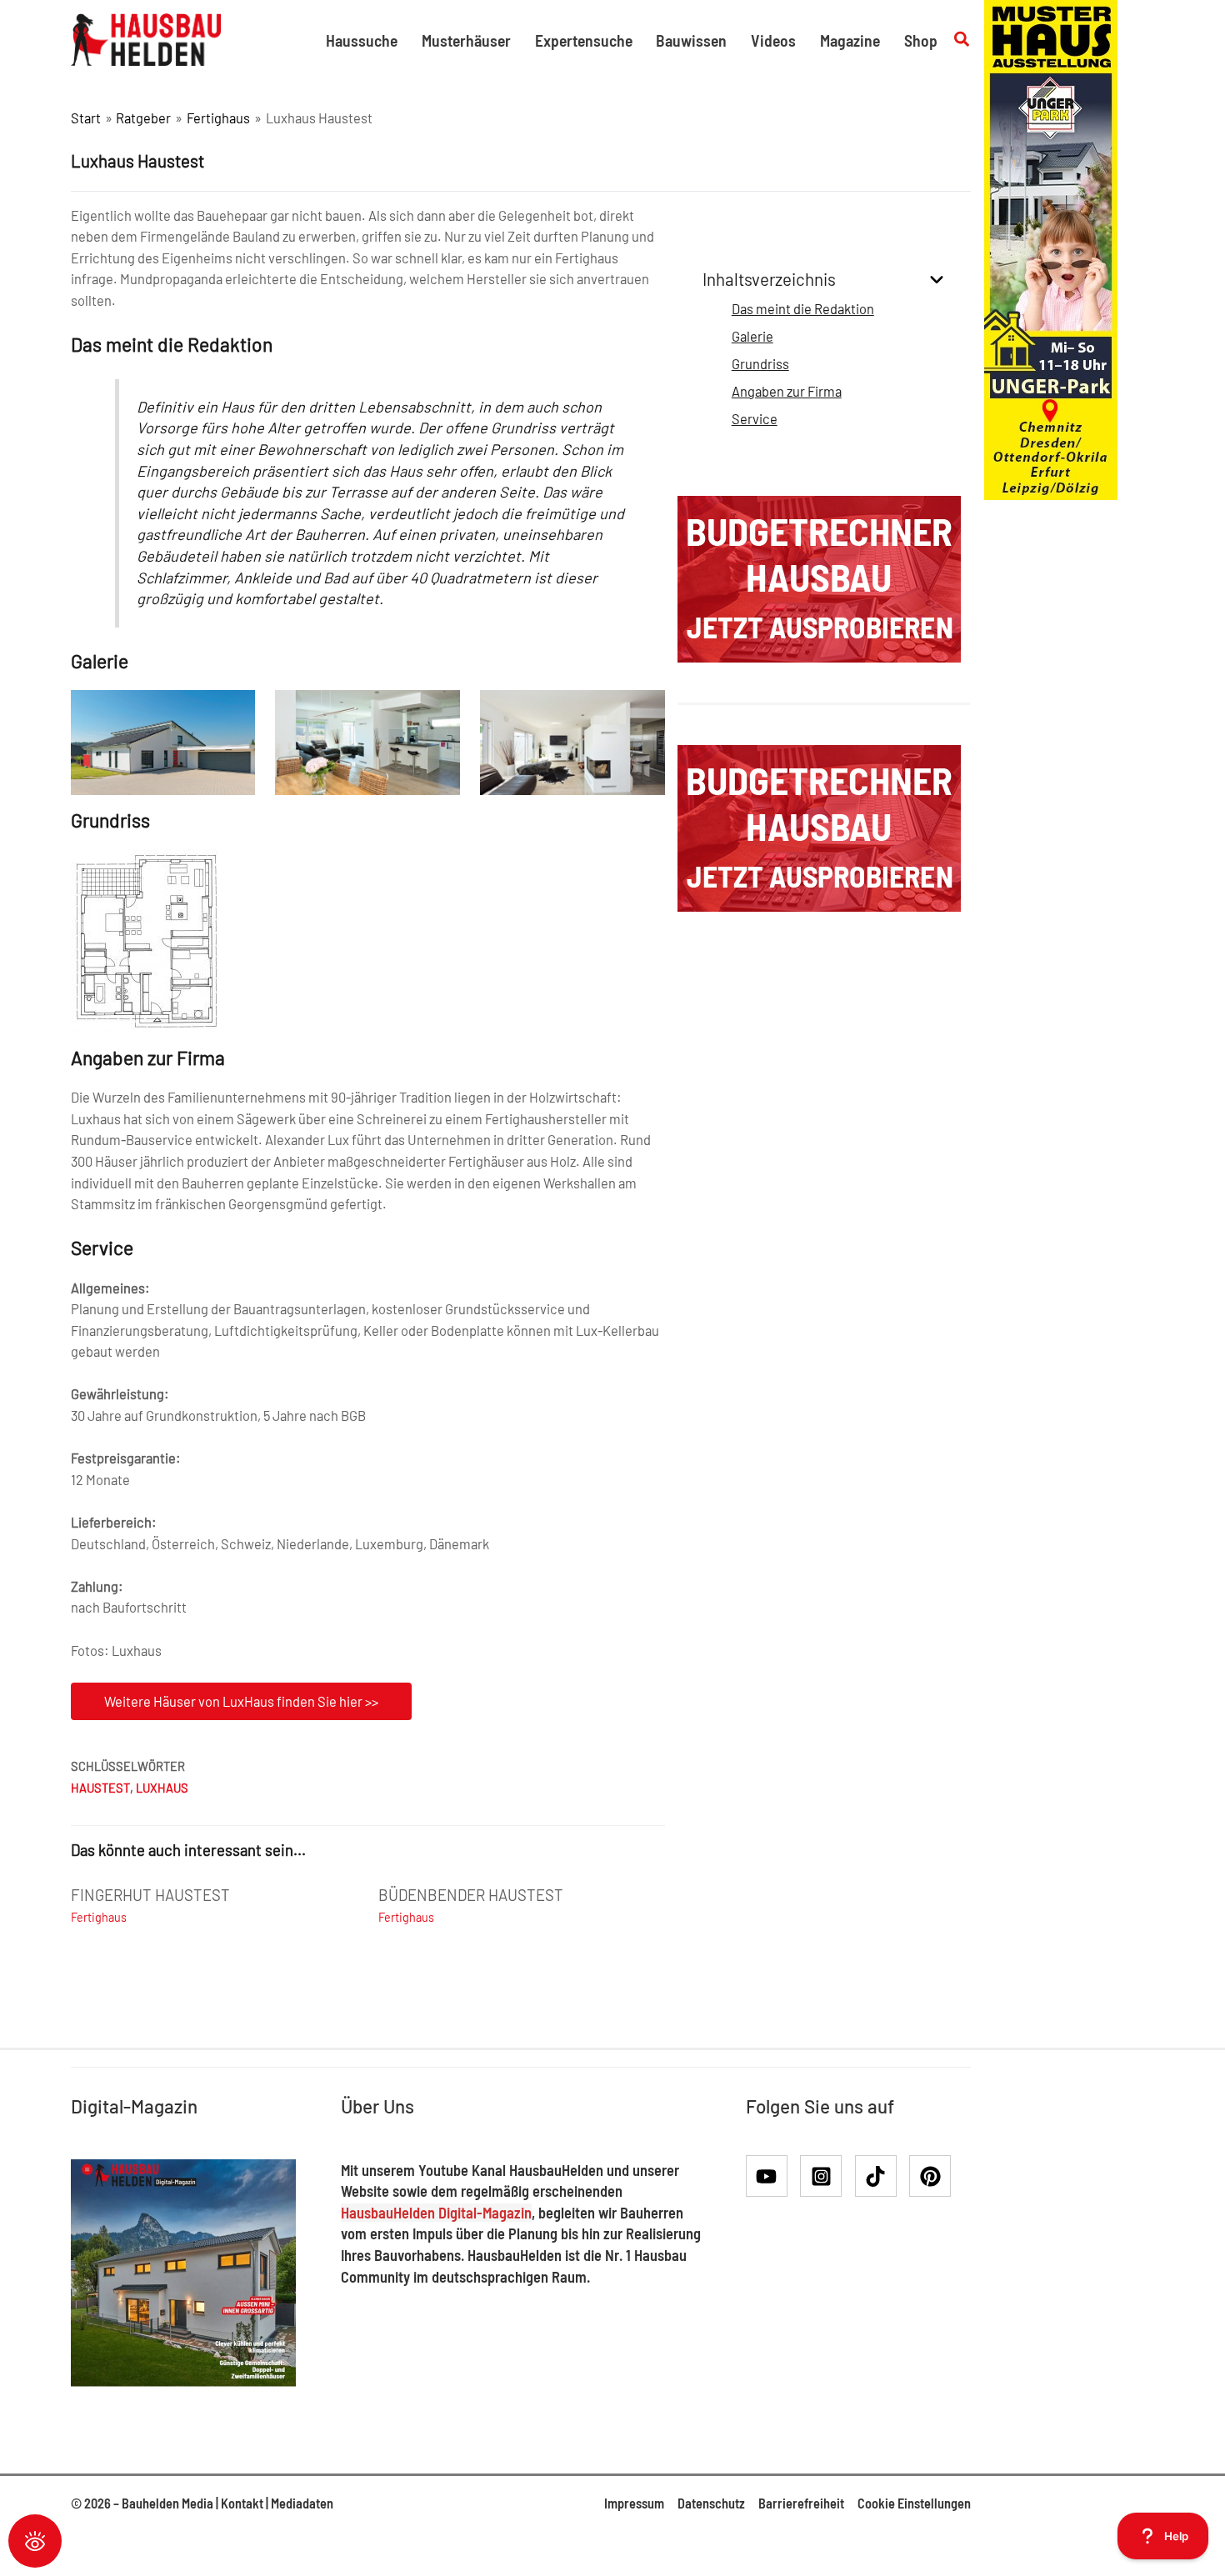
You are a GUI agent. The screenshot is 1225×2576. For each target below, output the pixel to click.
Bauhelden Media (167, 2503)
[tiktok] (881, 2176)
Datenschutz (711, 2503)
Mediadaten (302, 2503)
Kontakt (242, 2503)
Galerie (752, 336)
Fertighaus (99, 1917)
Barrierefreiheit (801, 2503)
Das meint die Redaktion (803, 309)
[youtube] (772, 2176)
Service (755, 419)
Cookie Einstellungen (914, 2503)
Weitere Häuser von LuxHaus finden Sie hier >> (241, 1701)
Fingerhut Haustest (150, 1895)
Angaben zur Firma (787, 391)
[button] (962, 40)
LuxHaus (162, 1788)
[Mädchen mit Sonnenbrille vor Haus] (1051, 248)
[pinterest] (933, 2176)
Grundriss (760, 364)
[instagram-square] (826, 2176)
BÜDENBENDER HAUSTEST (471, 1895)
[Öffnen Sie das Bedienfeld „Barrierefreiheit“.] (35, 2541)
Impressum (634, 2503)
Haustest (100, 1788)
